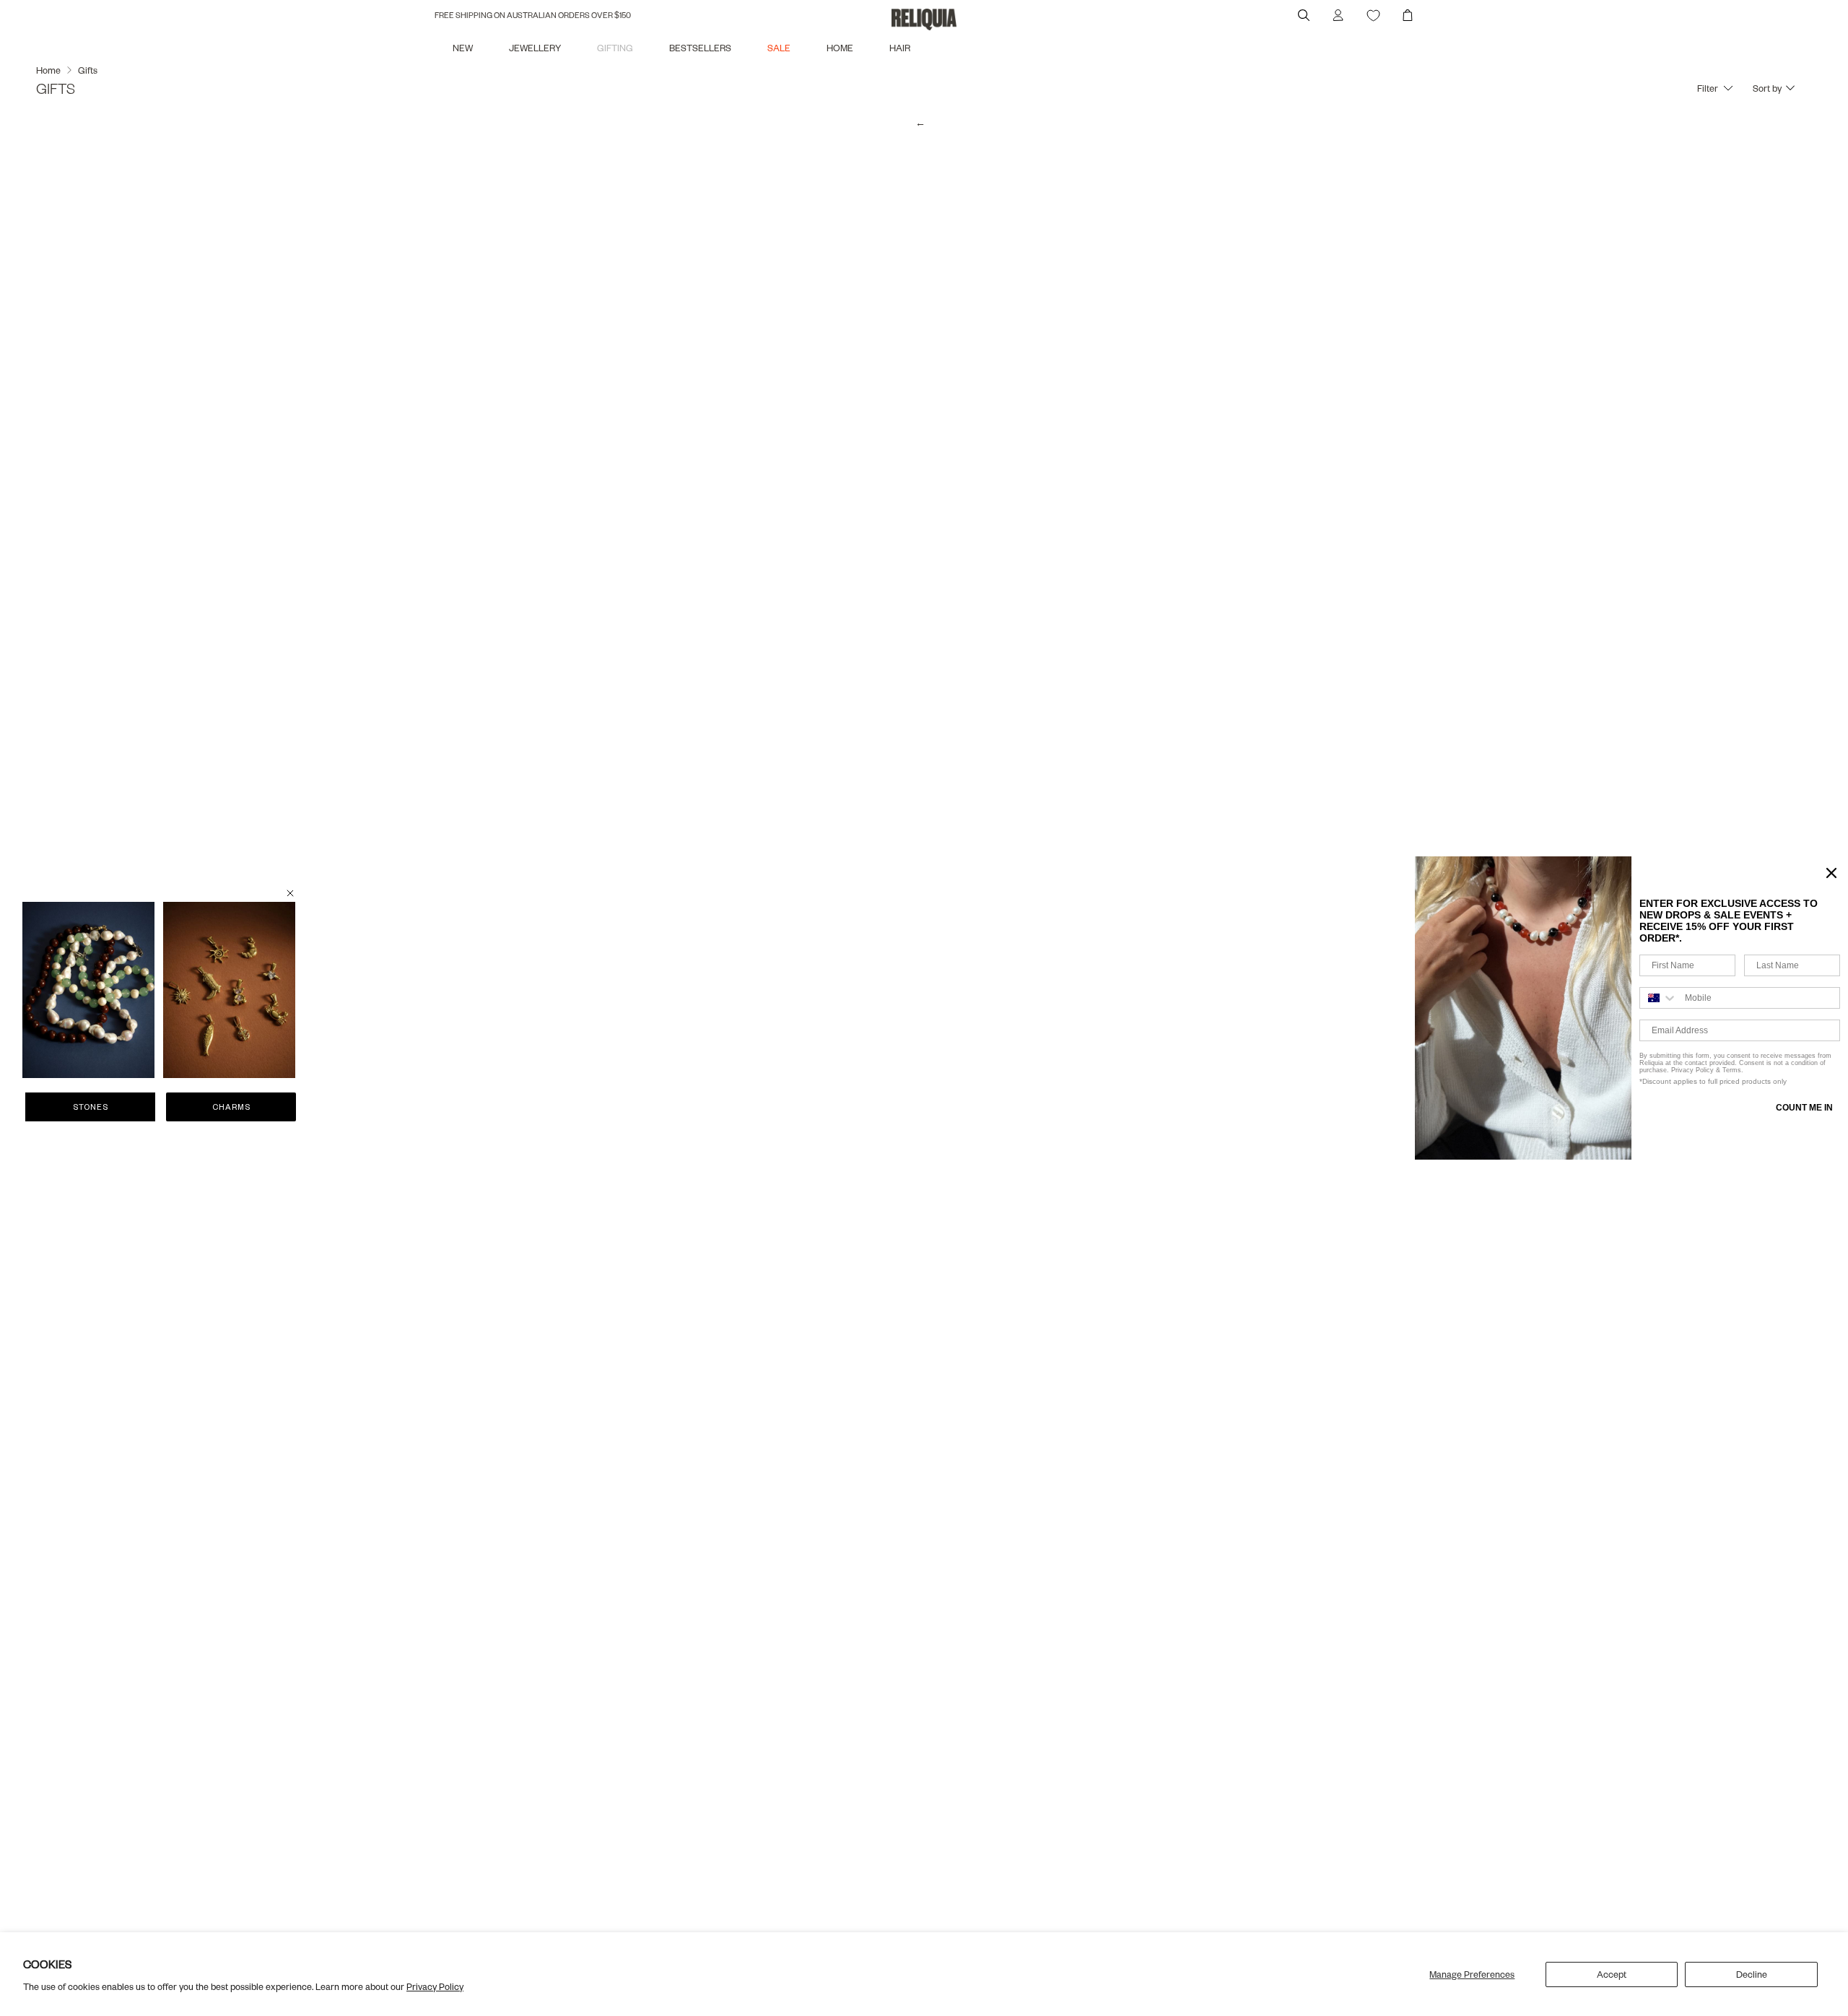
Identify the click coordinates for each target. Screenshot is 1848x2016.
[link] (88, 990)
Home (48, 70)
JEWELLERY (535, 48)
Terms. (1732, 1070)
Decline (1752, 1974)
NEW (463, 48)
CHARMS (231, 1107)
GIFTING (615, 48)
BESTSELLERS (700, 48)
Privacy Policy (435, 1986)
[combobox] (1659, 998)
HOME (840, 48)
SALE (779, 48)
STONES (91, 1107)
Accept (1612, 1974)
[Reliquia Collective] (924, 19)
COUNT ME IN (1804, 1108)
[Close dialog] (1831, 873)
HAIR (900, 48)
